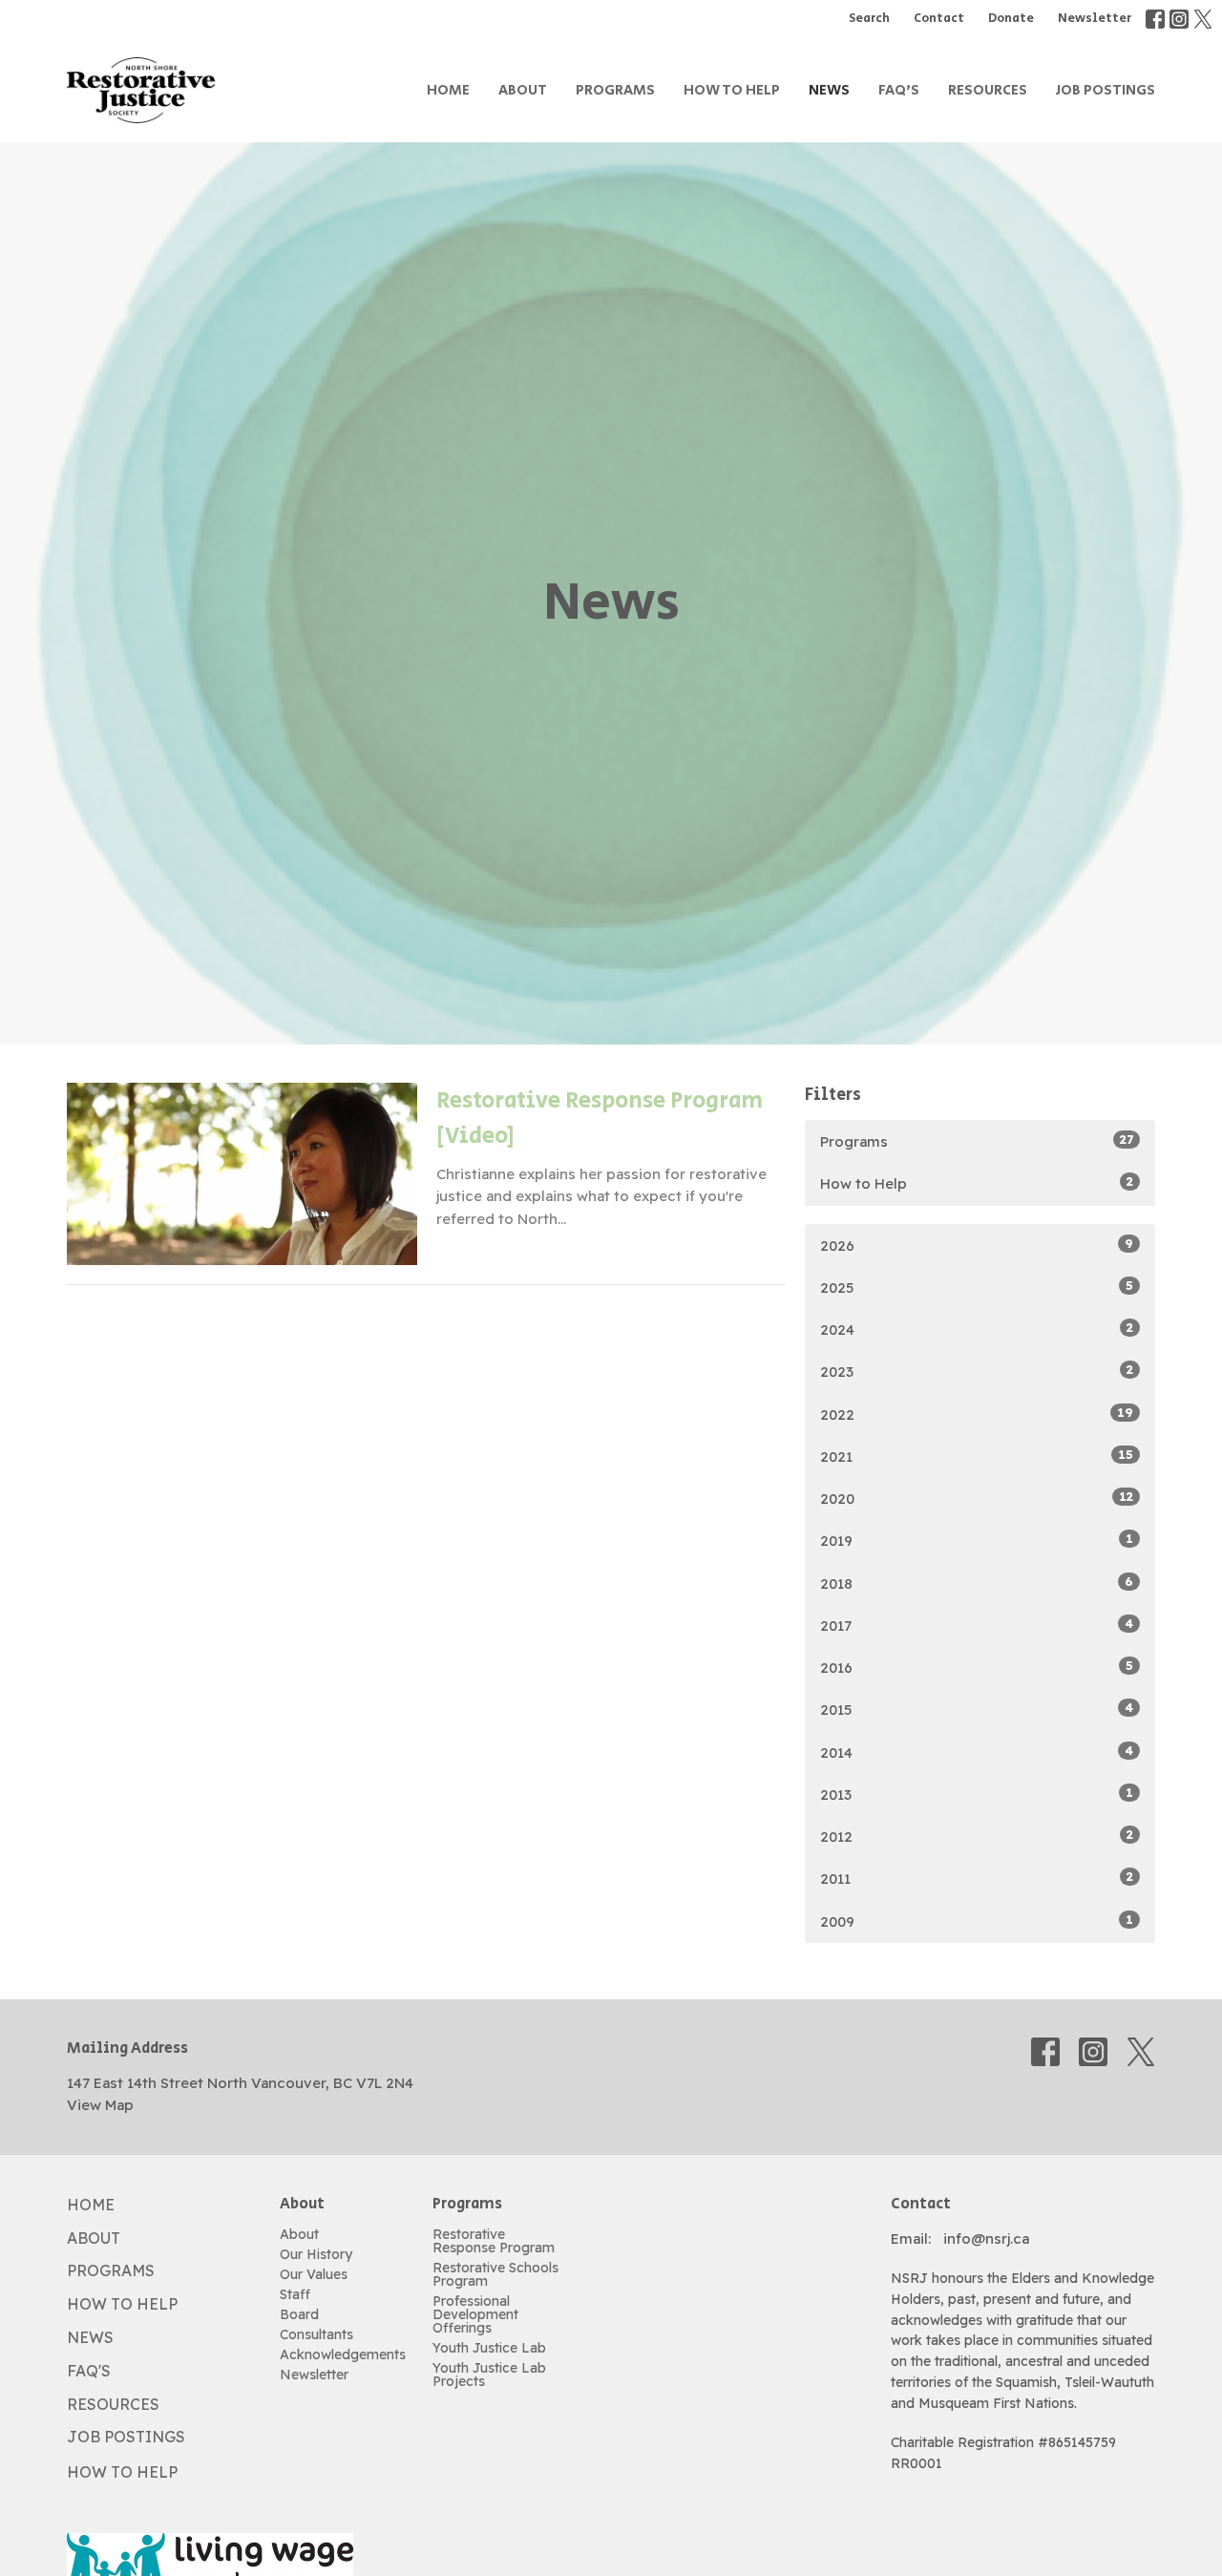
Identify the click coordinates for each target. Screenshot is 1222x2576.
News (829, 90)
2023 (977, 1371)
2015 (977, 1709)
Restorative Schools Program (495, 2274)
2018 (977, 1583)
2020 (977, 1498)
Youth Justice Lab (489, 2348)
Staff (295, 2294)
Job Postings (1106, 90)
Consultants (316, 2334)
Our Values (314, 2274)
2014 (977, 1752)
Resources (988, 90)
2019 (977, 1540)
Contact (939, 19)
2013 (977, 1794)
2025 (977, 1287)
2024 (977, 1329)
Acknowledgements (343, 2354)
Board (299, 2314)
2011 (977, 1878)
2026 (977, 1245)
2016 (977, 1667)
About (523, 90)
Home (448, 90)
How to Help (732, 90)
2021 (977, 1456)
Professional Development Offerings (475, 2314)
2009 (977, 1921)
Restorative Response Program (494, 2241)
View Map (100, 2105)
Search (869, 19)
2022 (977, 1414)
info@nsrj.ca (986, 2238)
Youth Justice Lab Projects (489, 2375)
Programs (615, 90)
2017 (977, 1625)
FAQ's (899, 90)
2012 (977, 1836)
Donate (1011, 19)
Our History (316, 2254)
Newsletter (1095, 19)
